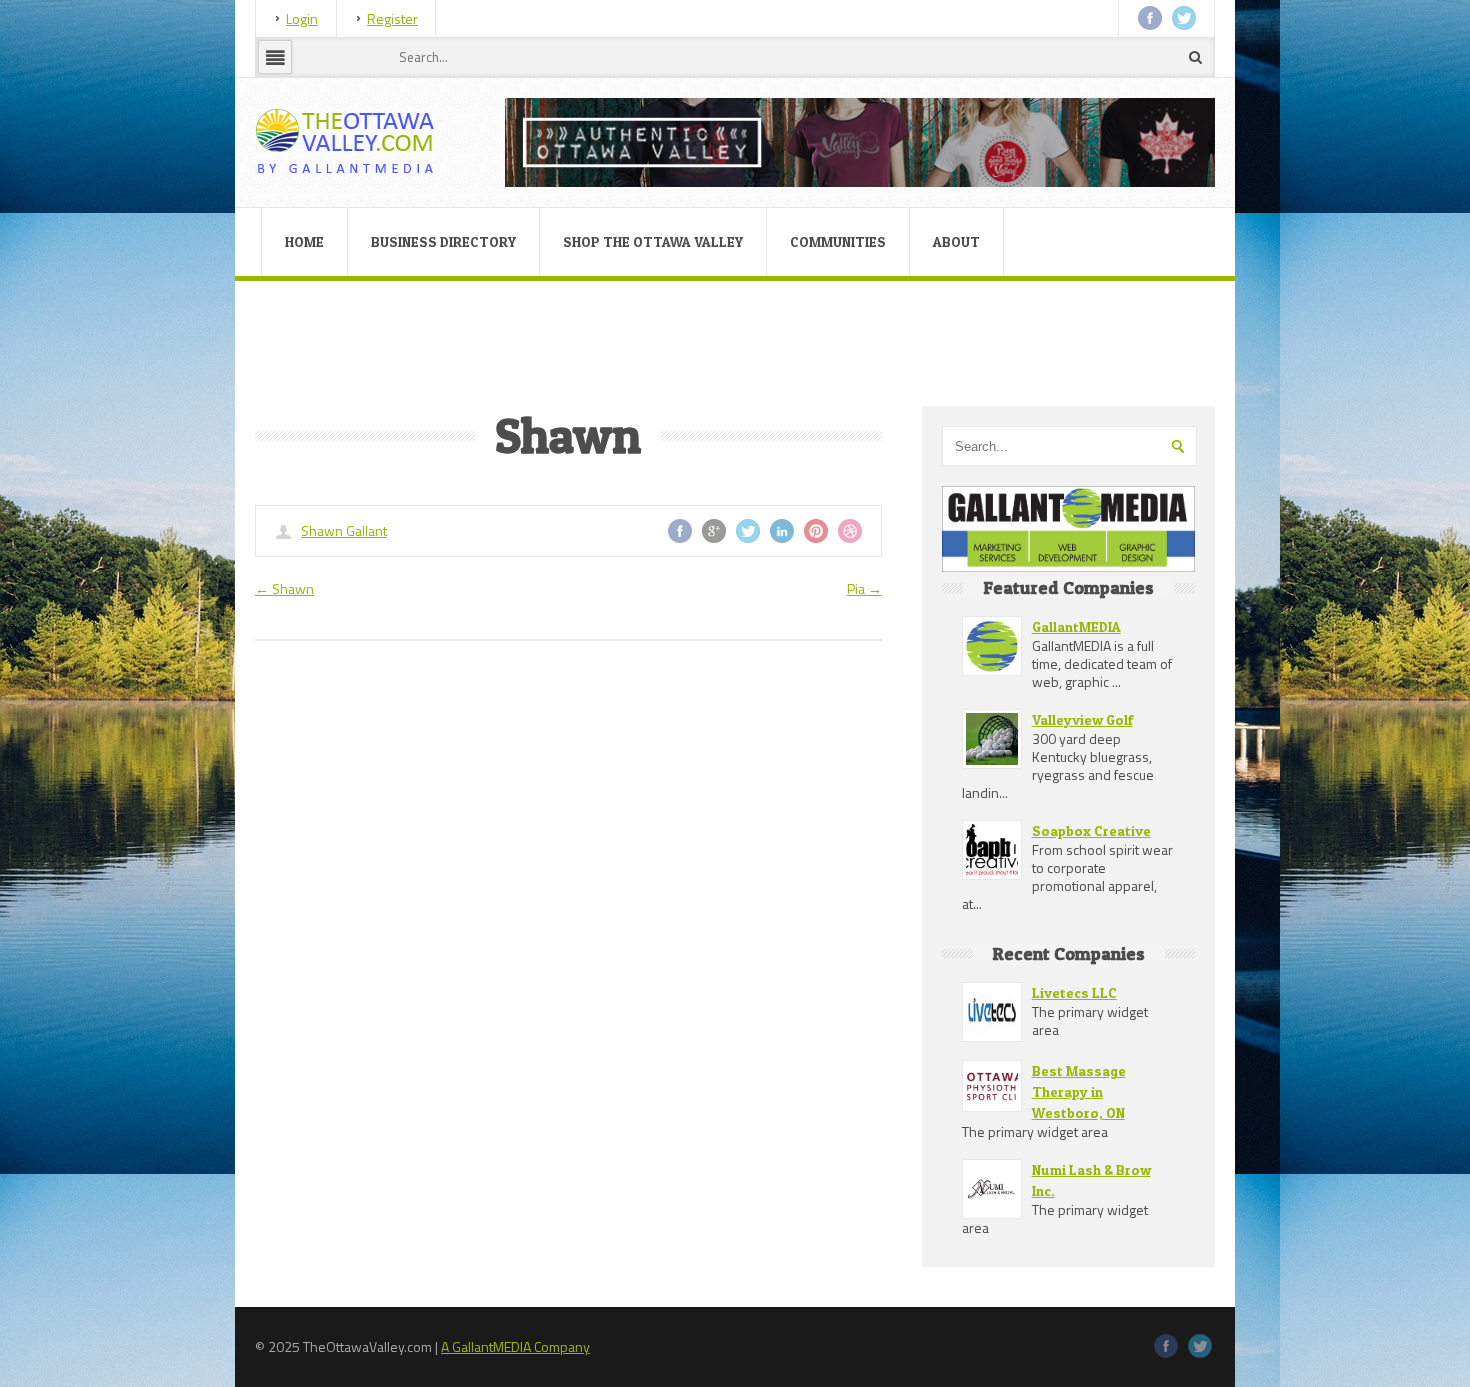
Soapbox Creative (1091, 830)
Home (304, 241)
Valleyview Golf (1082, 719)
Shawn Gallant (344, 530)
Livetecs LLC (1074, 992)
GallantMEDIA (1076, 626)
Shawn (284, 588)
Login (302, 18)
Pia (864, 588)
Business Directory (443, 241)
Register (392, 18)
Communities (838, 241)
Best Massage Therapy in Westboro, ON (1079, 1091)
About (956, 241)
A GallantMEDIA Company (515, 1346)
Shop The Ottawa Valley (653, 241)
